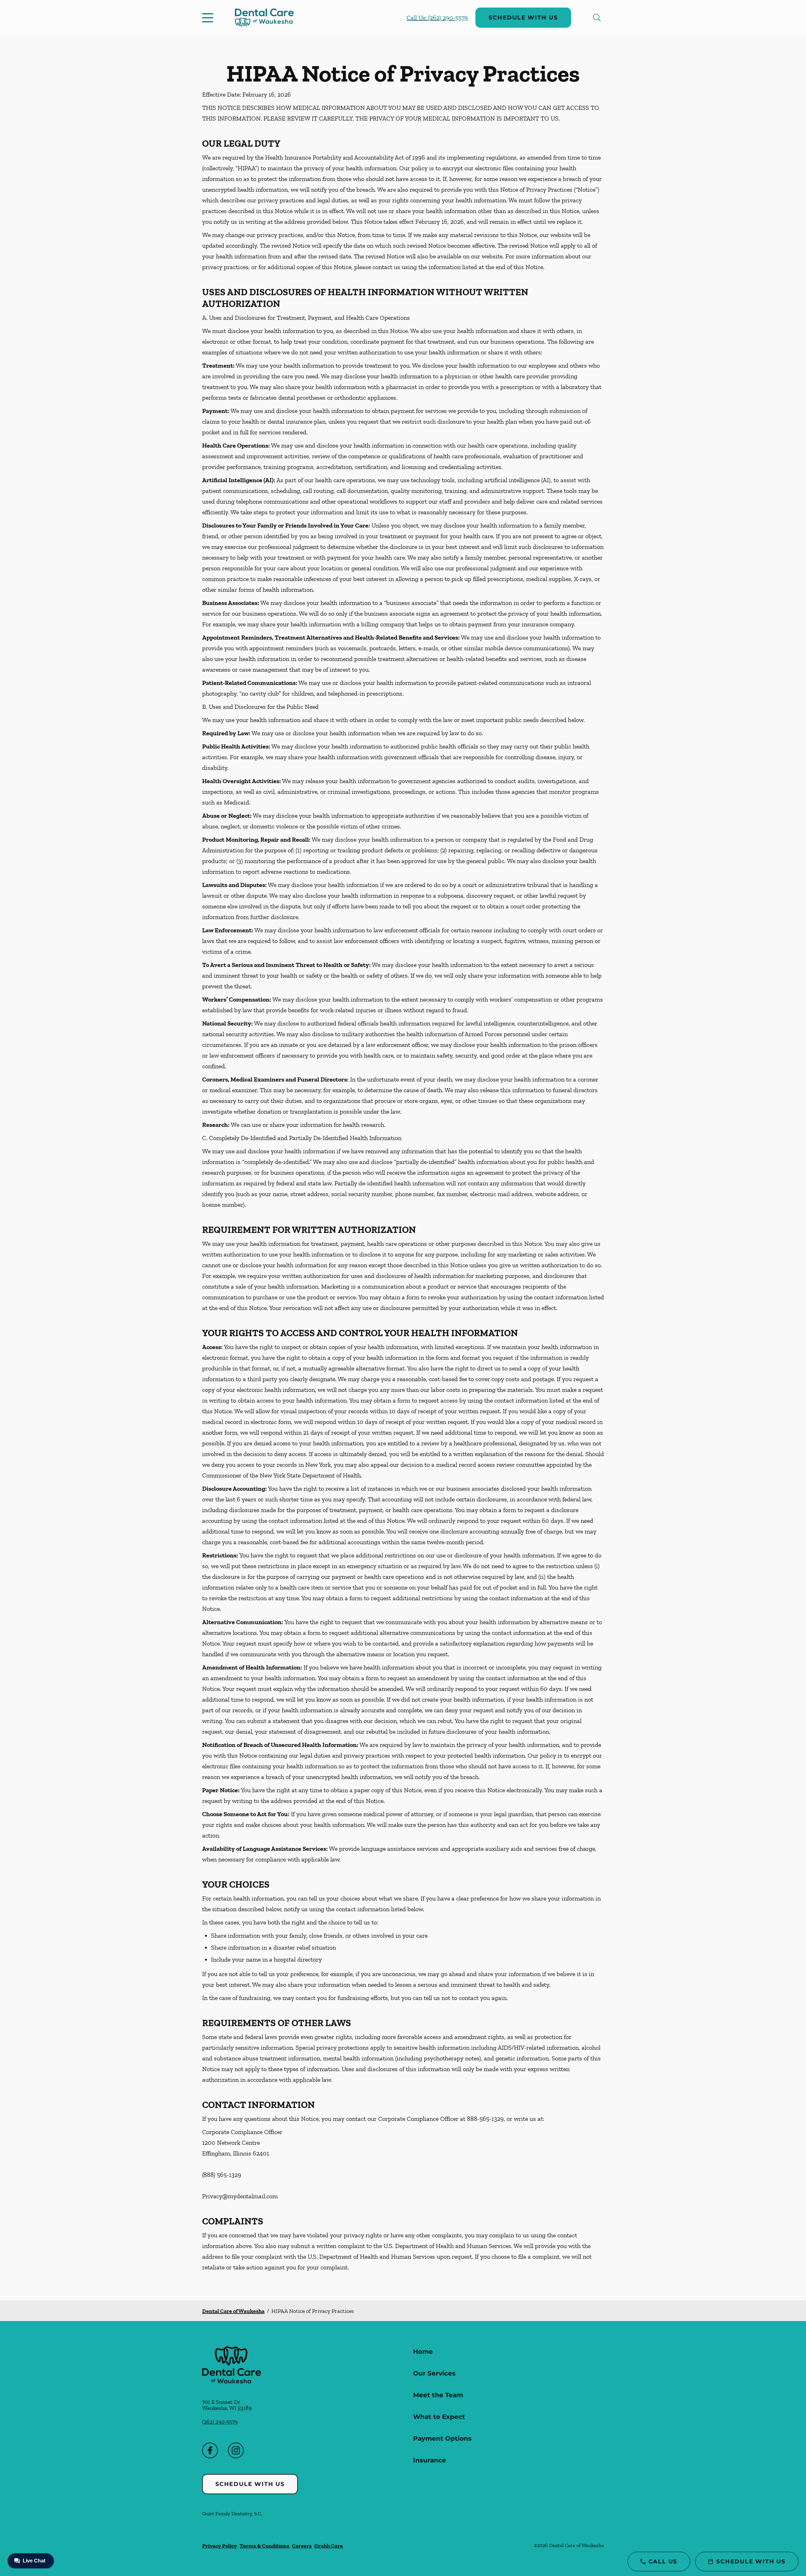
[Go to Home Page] (264, 18)
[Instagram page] (236, 2450)
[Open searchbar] (597, 18)
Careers (302, 2546)
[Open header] (209, 18)
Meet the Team (438, 2395)
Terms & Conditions (264, 2546)
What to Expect (439, 2417)
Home (423, 2352)
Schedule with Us (523, 18)
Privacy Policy (220, 2546)
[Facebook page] (210, 2450)
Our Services (434, 2373)
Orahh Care (329, 2546)
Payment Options (442, 2438)
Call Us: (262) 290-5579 (437, 18)
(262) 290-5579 (220, 2422)
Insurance (430, 2460)
